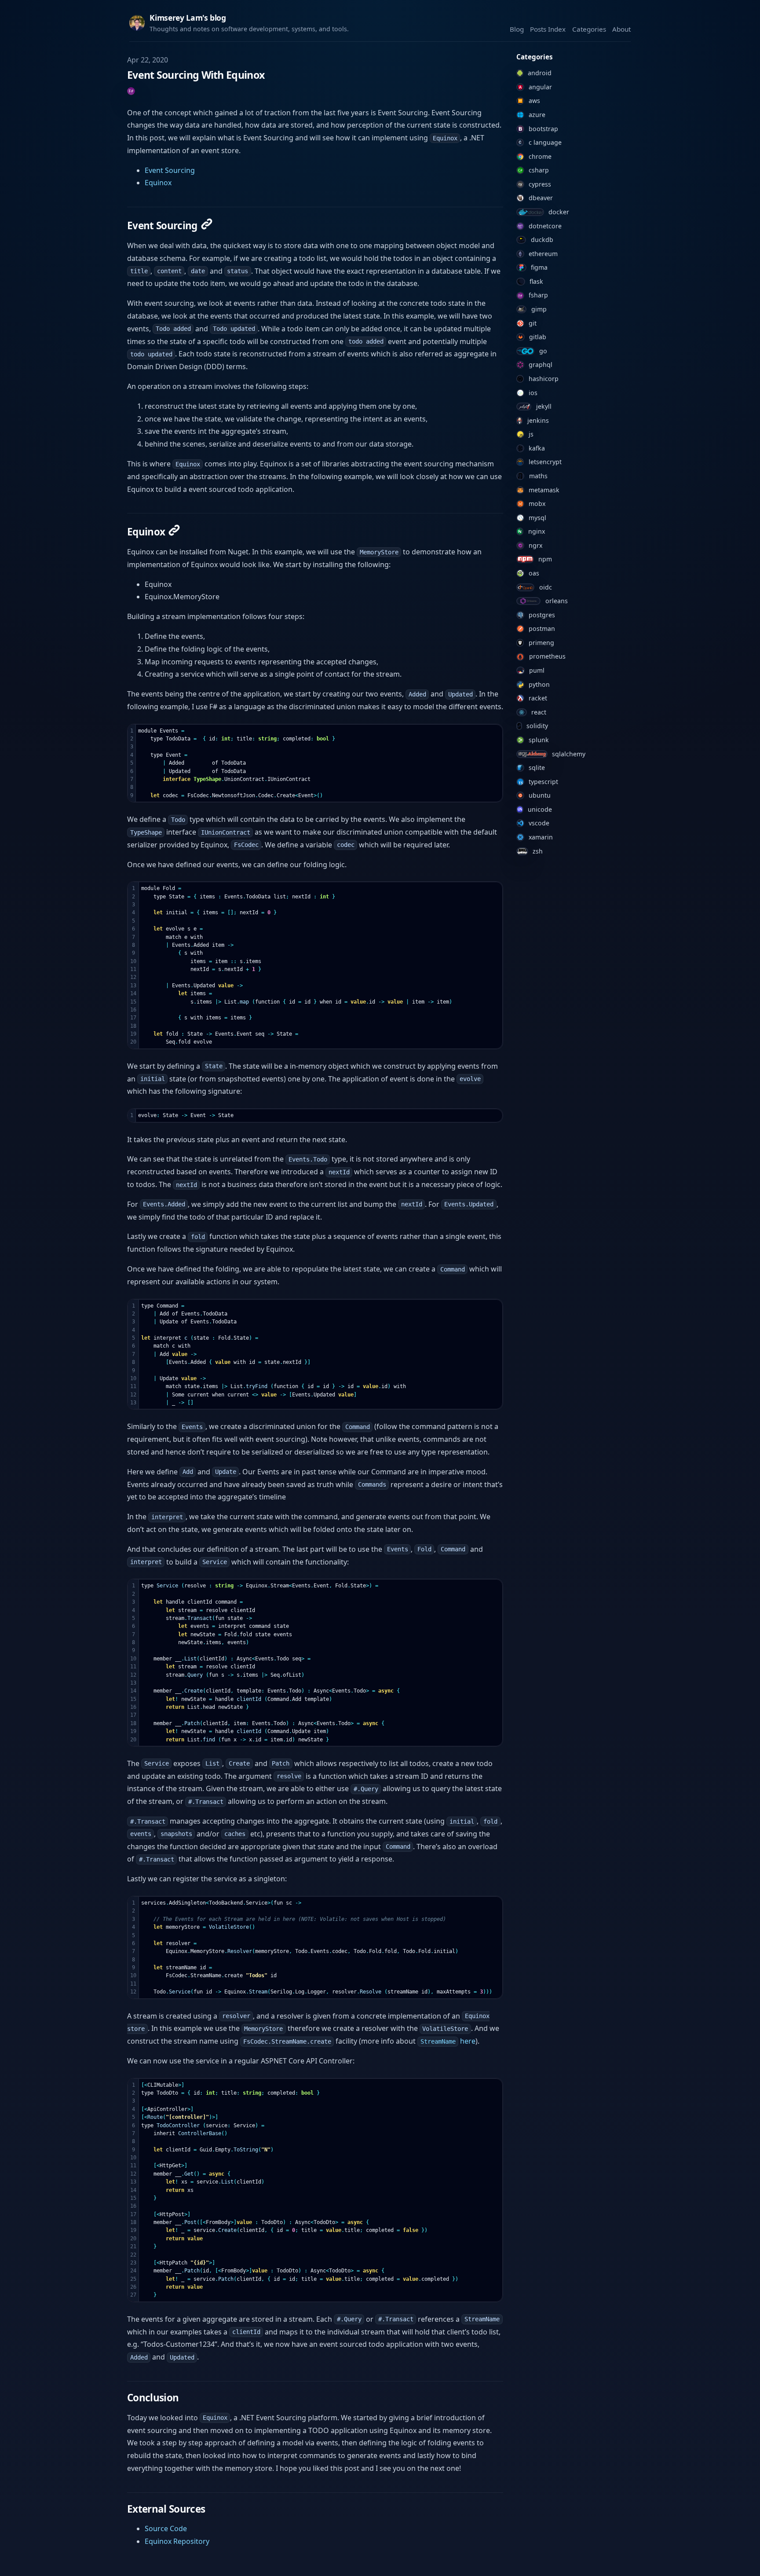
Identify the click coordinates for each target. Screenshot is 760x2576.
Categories (589, 29)
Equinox (158, 183)
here (448, 2041)
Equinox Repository (177, 2541)
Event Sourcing (170, 170)
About (621, 29)
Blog (517, 29)
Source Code (166, 2528)
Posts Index (548, 29)
